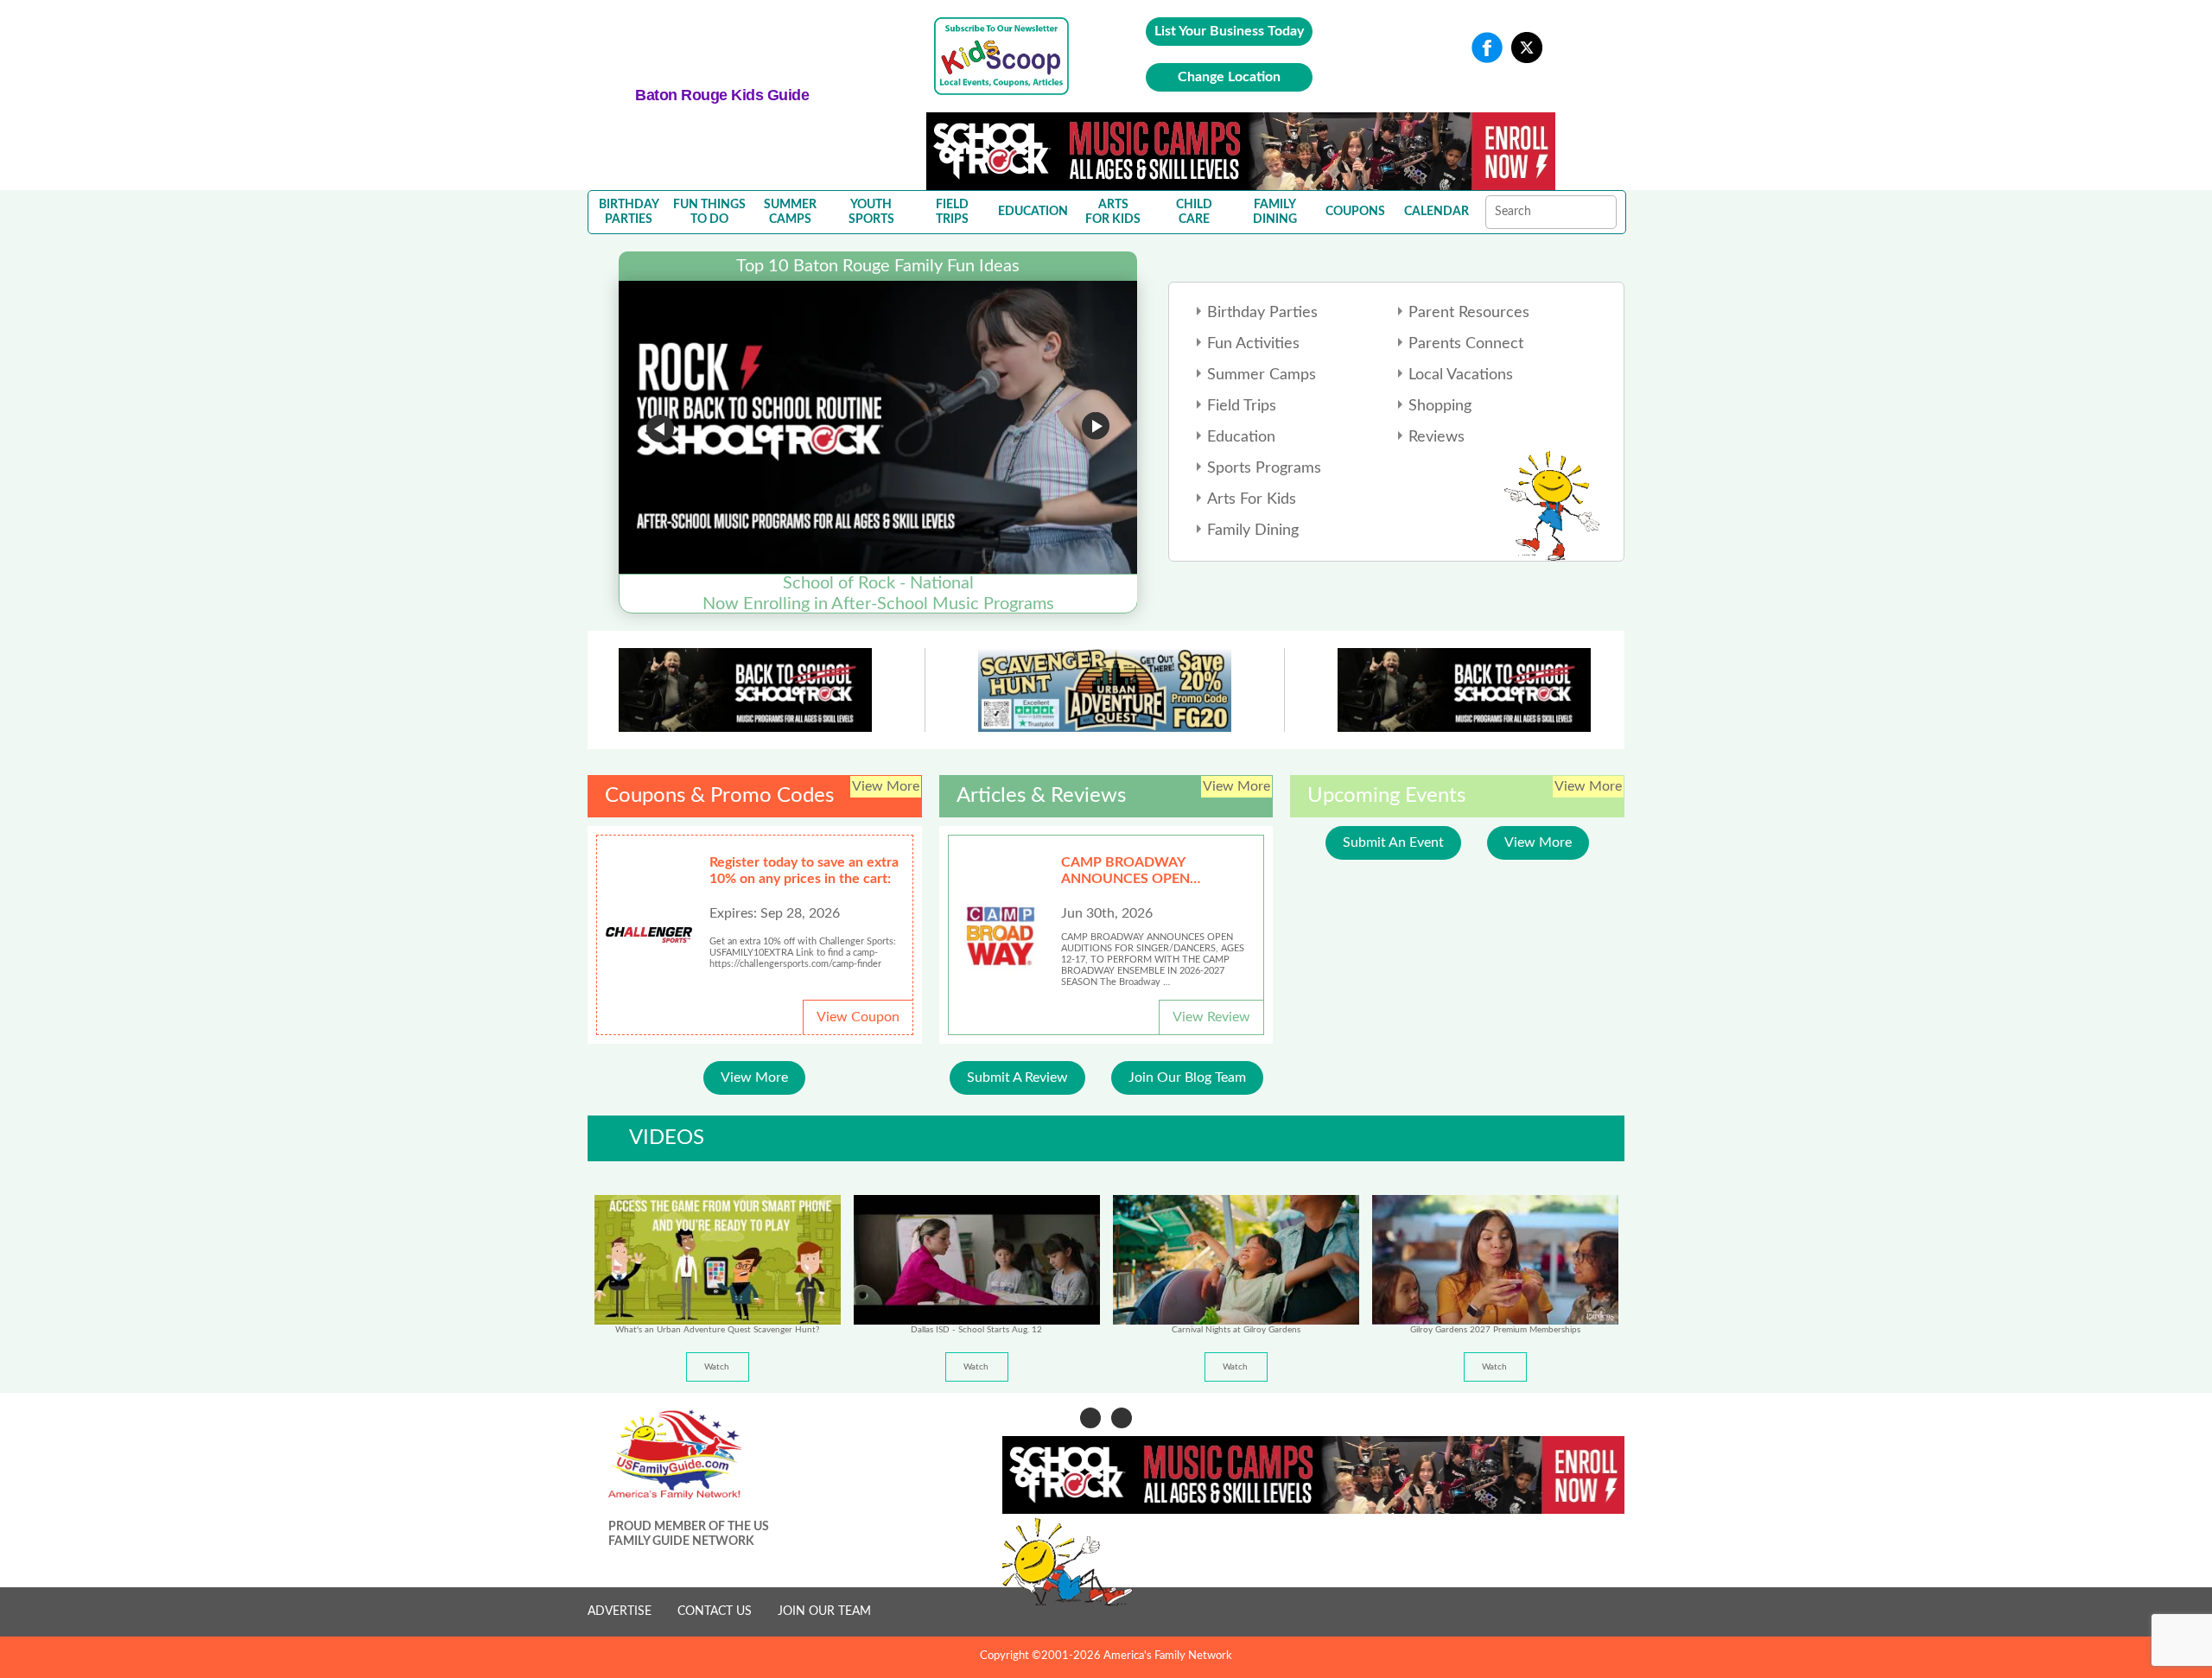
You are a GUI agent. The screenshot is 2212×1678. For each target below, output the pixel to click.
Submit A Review (1017, 1077)
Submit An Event (1393, 842)
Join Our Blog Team (1187, 1077)
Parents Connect (1466, 344)
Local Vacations (1461, 375)
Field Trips (1242, 406)
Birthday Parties (1262, 313)
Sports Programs (1264, 468)
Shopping (1440, 406)
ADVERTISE (620, 1611)
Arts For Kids (1252, 499)
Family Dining (1253, 531)
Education (1241, 437)
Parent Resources (1469, 313)
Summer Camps (1262, 375)
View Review (1211, 1017)
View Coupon (858, 1017)
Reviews (1437, 437)
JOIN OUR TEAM (824, 1611)
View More (754, 1077)
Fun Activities (1253, 344)
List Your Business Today (1229, 31)
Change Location (1229, 77)
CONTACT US (715, 1611)
